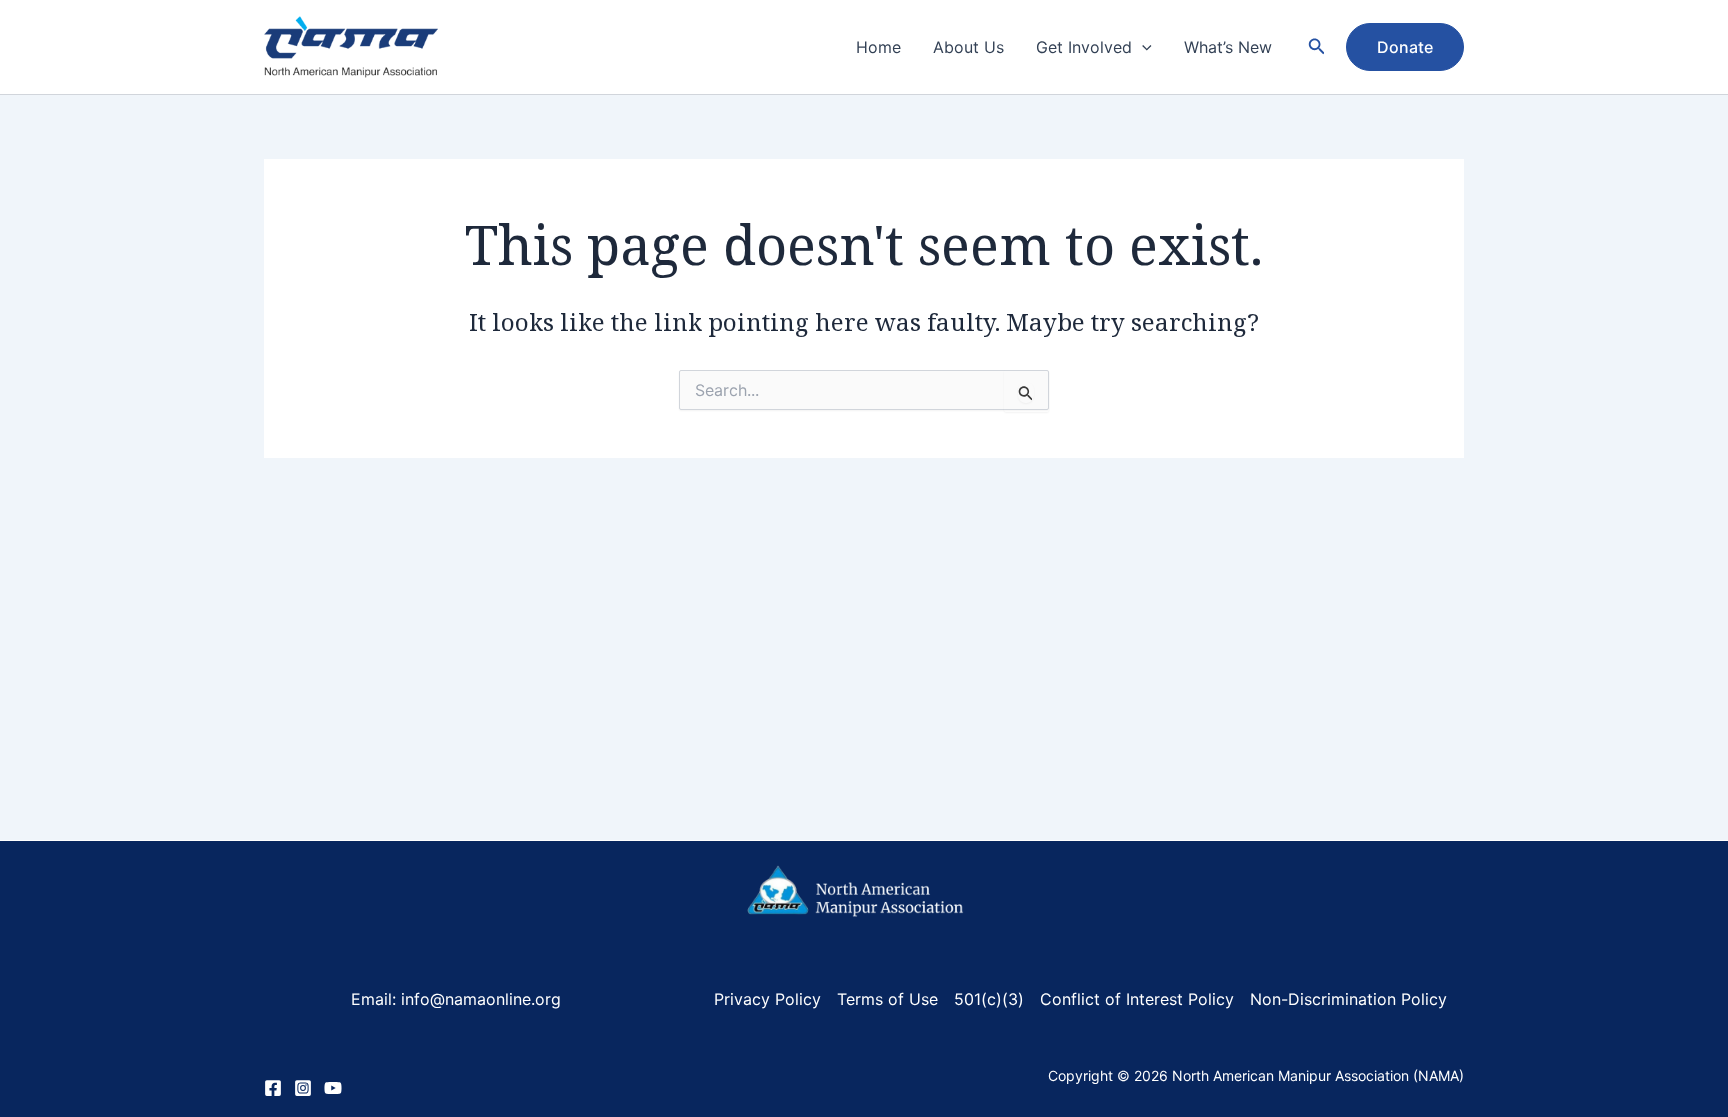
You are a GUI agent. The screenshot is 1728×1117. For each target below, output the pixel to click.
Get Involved (1084, 47)
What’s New (1228, 47)
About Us (968, 47)
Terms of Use (887, 999)
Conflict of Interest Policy (1137, 999)
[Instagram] (303, 1088)
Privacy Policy (767, 999)
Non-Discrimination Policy (1348, 999)
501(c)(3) (989, 999)
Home (878, 47)
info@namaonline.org (478, 999)
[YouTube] (333, 1088)
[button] (1142, 47)
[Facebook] (273, 1088)
